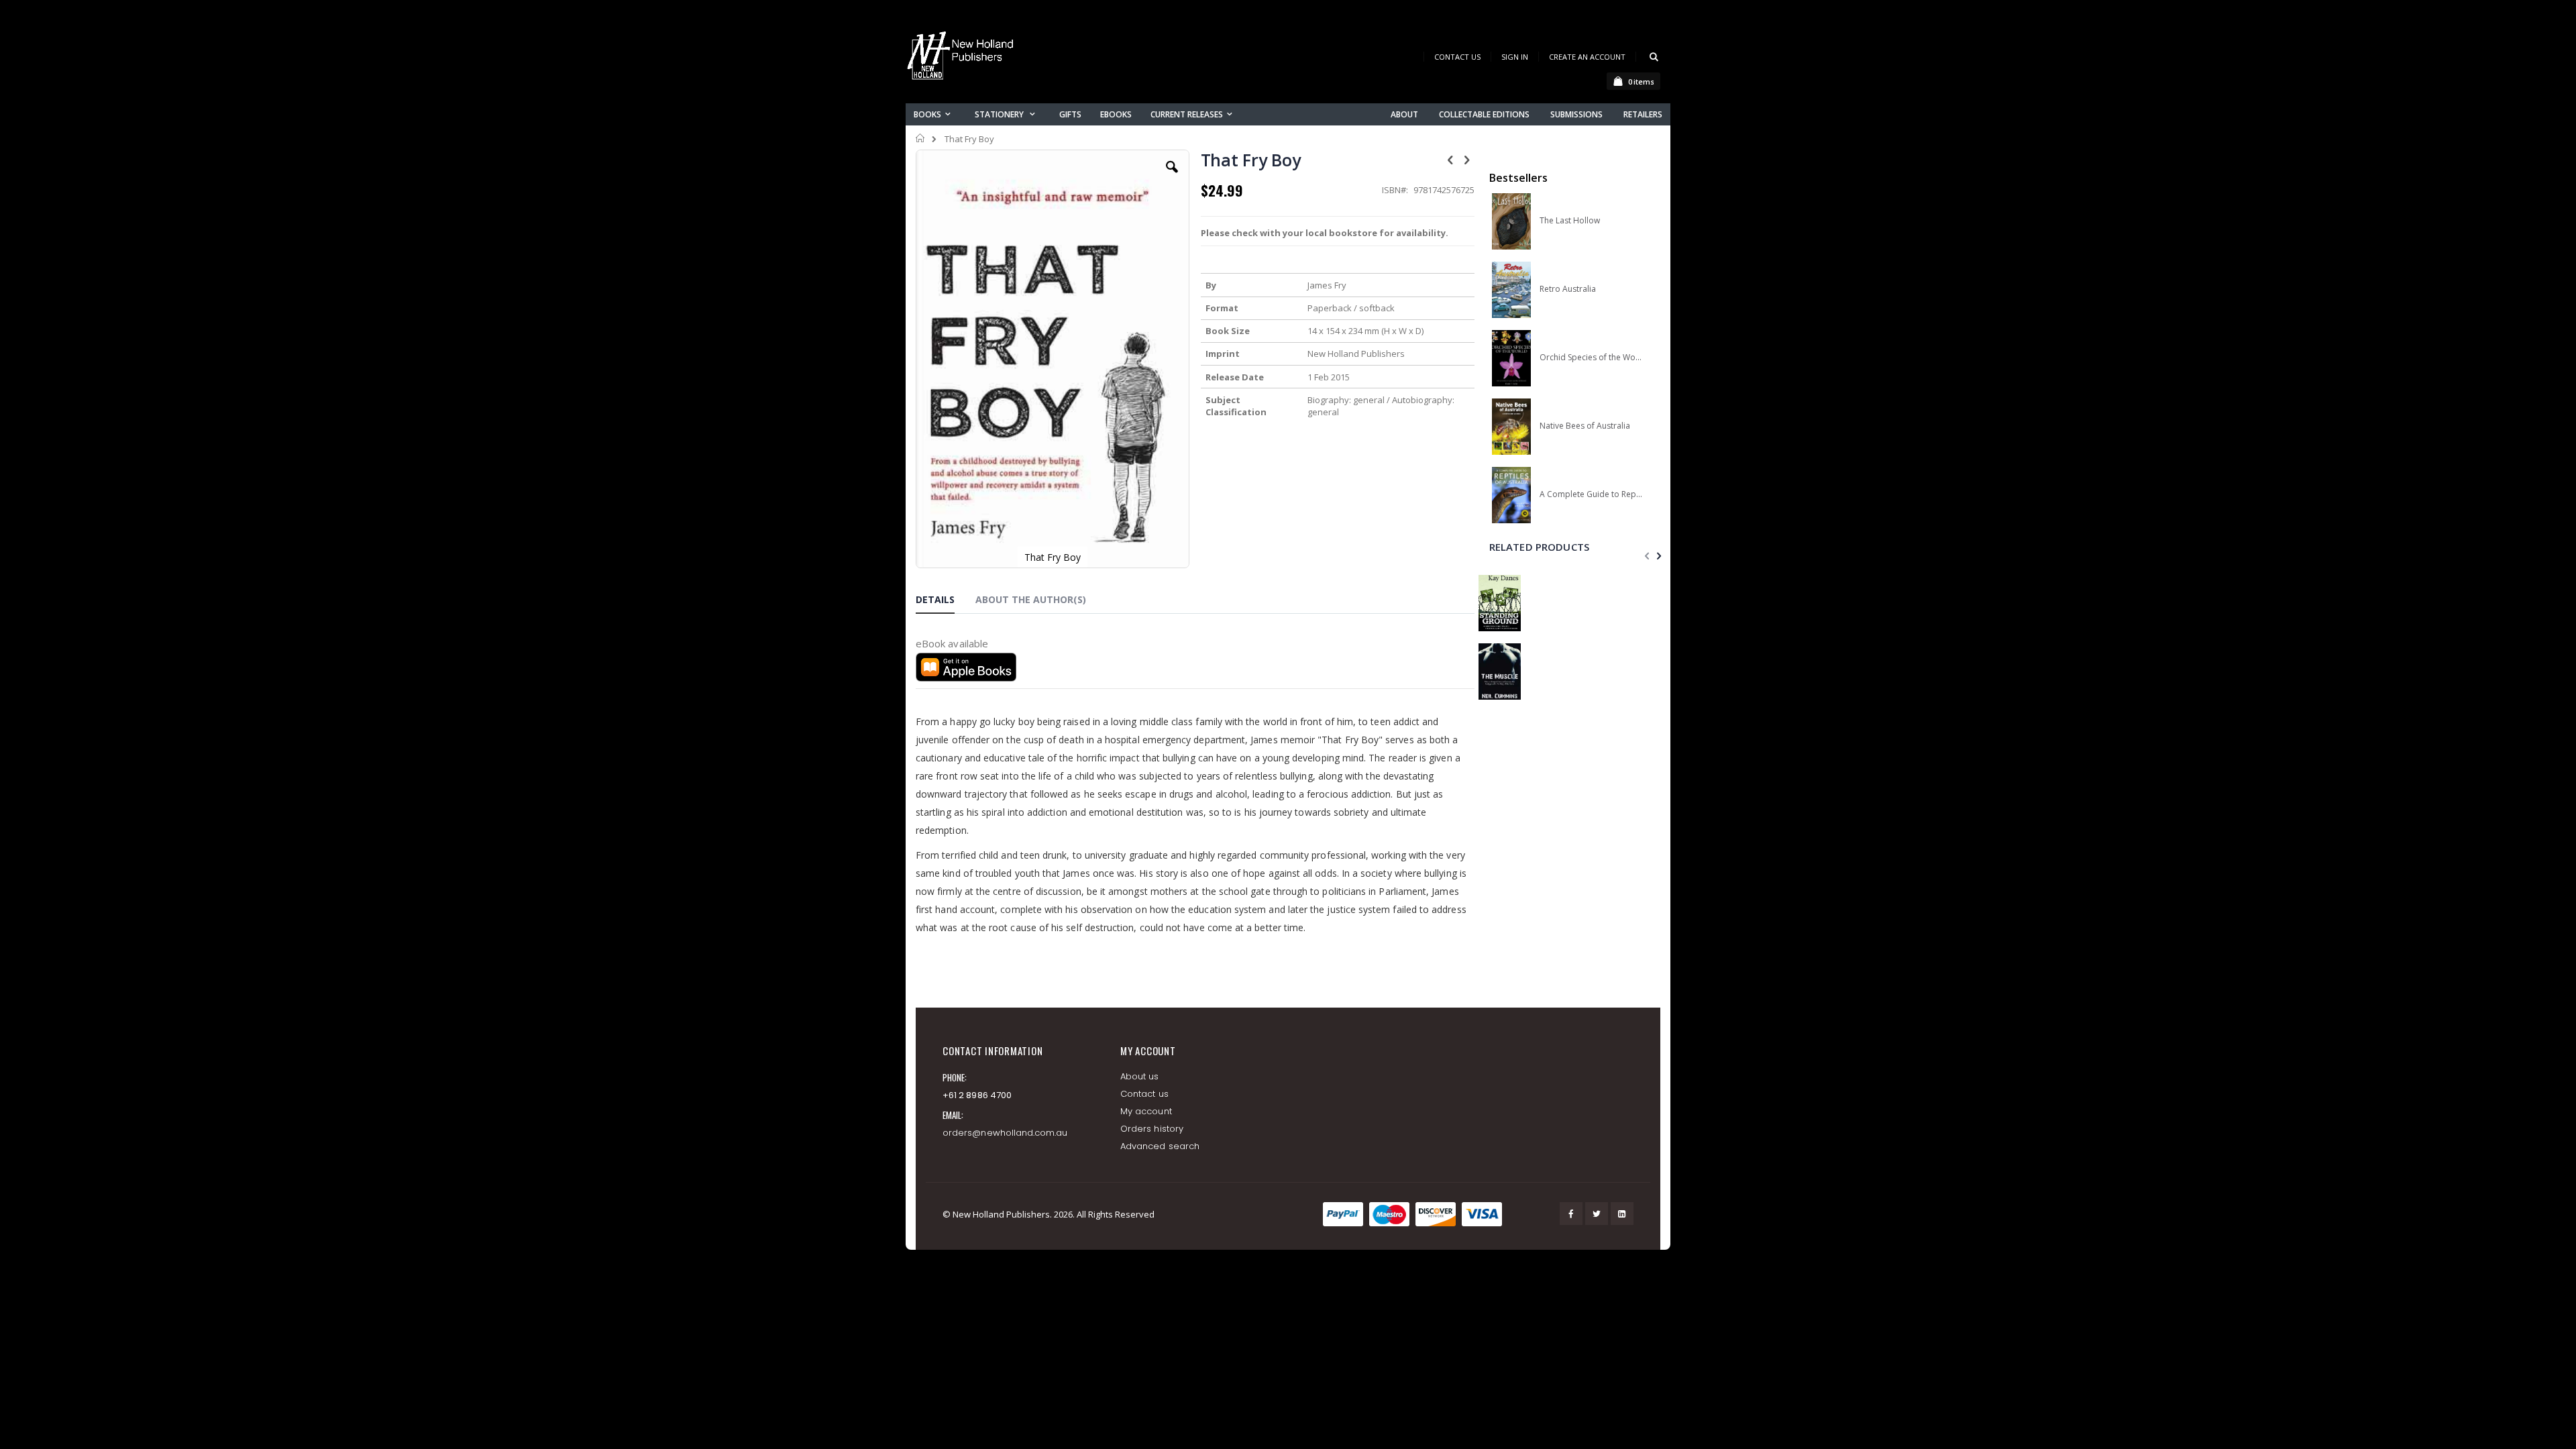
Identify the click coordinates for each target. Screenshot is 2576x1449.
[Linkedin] (1622, 1214)
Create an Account (1587, 57)
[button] (1172, 177)
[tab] (945, 602)
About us (1140, 1076)
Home (921, 138)
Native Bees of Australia (1585, 426)
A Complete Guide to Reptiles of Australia (1591, 494)
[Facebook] (1571, 1214)
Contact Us (1457, 57)
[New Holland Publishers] (963, 58)
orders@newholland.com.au (1005, 1133)
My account (1146, 1111)
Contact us (1144, 1094)
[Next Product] (1467, 159)
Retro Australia (1568, 289)
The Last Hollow (1570, 221)
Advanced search (1160, 1146)
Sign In (1515, 57)
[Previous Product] (1450, 159)
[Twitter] (1597, 1214)
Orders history (1152, 1129)
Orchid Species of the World (1591, 358)
